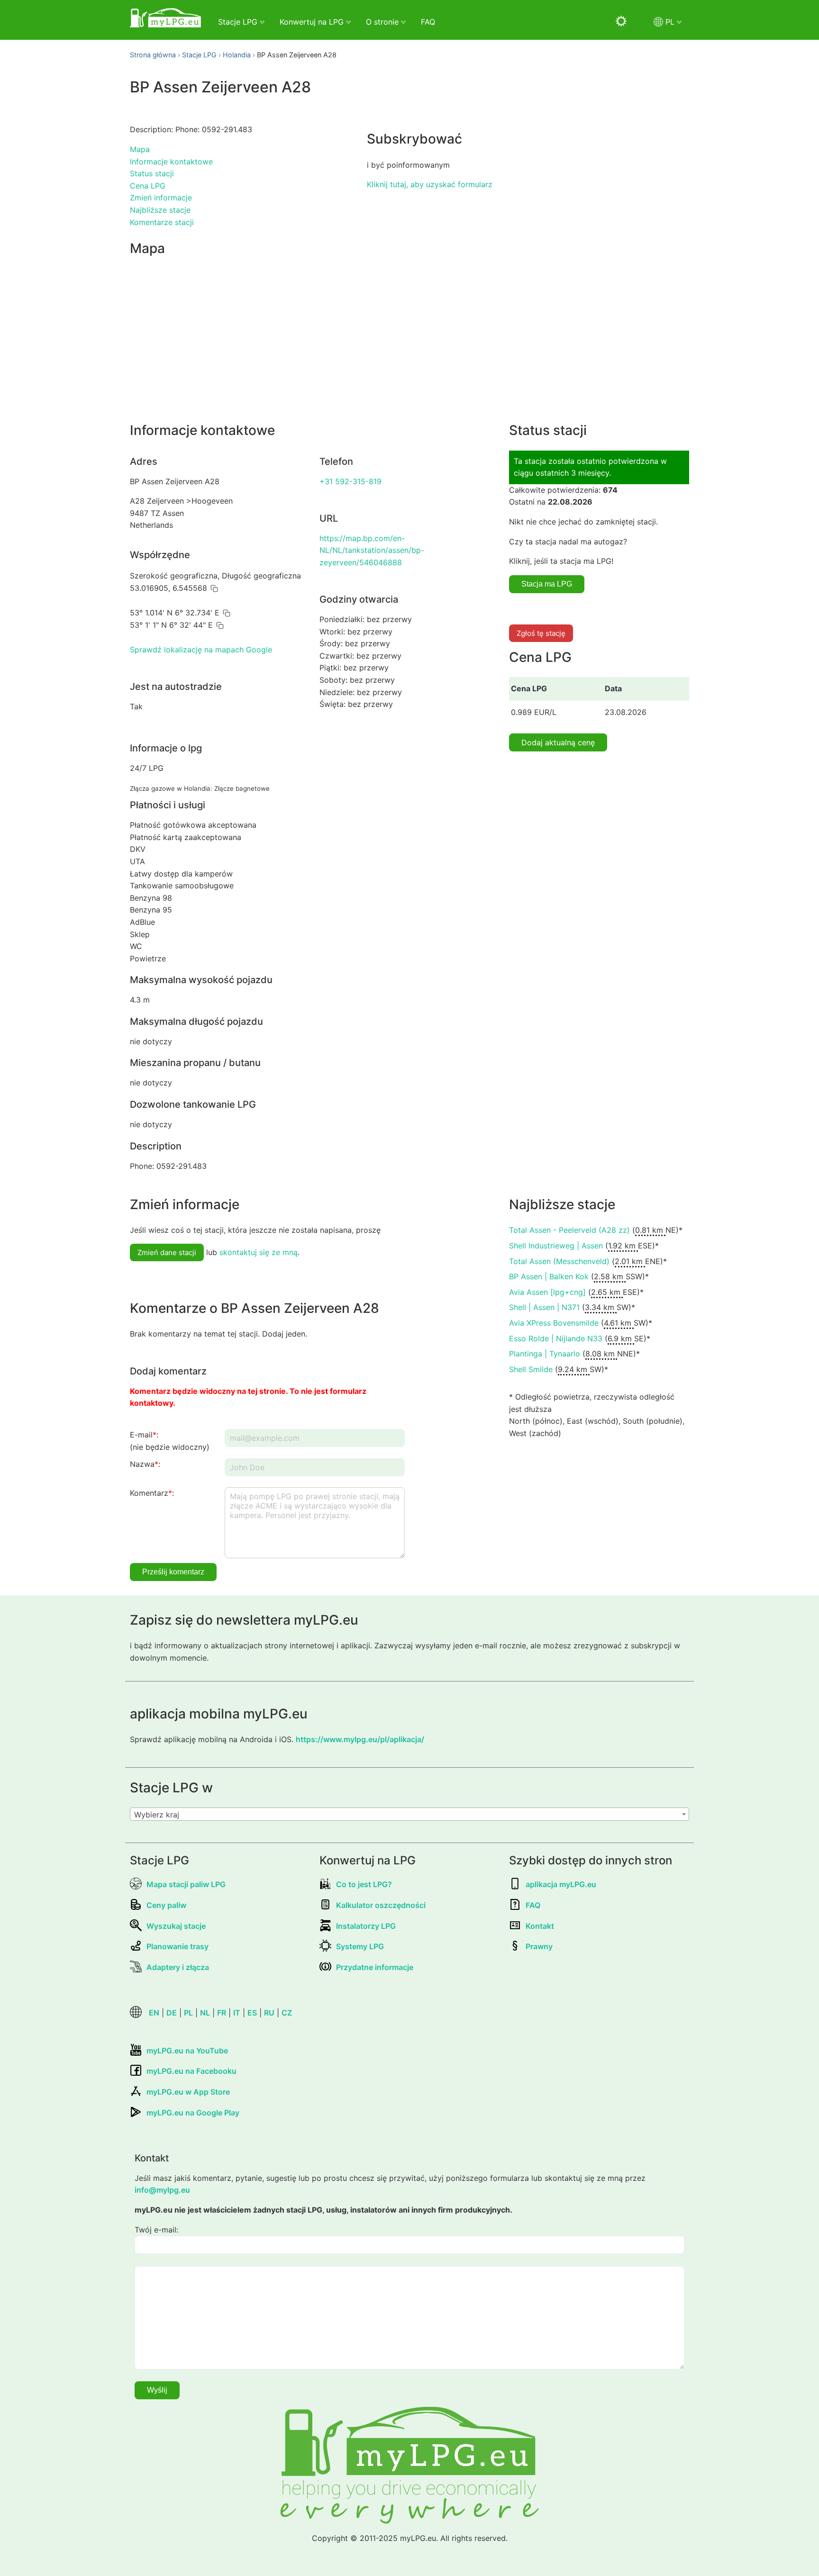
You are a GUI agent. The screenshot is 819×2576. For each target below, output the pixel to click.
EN (154, 2013)
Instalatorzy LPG (366, 1926)
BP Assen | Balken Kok (549, 1276)
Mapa (140, 149)
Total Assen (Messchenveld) (559, 1261)
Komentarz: (152, 1493)
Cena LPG (148, 186)
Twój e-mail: (156, 2230)
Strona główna (153, 55)
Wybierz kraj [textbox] (157, 1815)
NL (205, 2013)
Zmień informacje (161, 198)
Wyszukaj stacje (176, 1926)
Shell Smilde (531, 1369)
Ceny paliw (166, 1905)
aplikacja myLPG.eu (561, 1884)
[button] (214, 588)
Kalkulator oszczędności (381, 1905)
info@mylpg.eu (162, 2190)
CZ (287, 2013)
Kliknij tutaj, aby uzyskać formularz (430, 184)
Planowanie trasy (177, 1946)
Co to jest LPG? (364, 1884)
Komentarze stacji (162, 222)
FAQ (428, 22)
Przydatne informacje (375, 1967)
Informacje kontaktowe (171, 162)
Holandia (237, 55)
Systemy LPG (360, 1946)
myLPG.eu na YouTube (187, 2051)
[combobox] (409, 1814)
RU (269, 2013)
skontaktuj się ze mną (259, 1252)
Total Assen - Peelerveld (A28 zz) (569, 1230)
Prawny (539, 1946)
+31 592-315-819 (350, 481)
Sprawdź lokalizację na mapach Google (201, 650)
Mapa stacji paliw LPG (186, 1884)
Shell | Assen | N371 (544, 1307)
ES (252, 2013)
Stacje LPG (199, 55)
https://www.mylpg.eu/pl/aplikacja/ (360, 1739)
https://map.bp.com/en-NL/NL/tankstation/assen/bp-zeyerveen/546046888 (372, 550)
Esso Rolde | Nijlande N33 (556, 1338)
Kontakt (540, 1926)
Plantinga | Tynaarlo (545, 1354)
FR (222, 2013)
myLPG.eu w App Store (188, 2092)
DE (172, 2013)
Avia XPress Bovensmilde (554, 1323)
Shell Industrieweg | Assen (556, 1246)
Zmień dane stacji (167, 1252)
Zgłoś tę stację (541, 633)
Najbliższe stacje (160, 210)
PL (188, 2013)
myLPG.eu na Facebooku (191, 2071)
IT (237, 2013)
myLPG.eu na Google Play (193, 2113)
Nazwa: (145, 1464)
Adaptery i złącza (178, 1967)
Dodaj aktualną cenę (558, 742)
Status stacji (152, 173)
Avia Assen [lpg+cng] (547, 1292)
